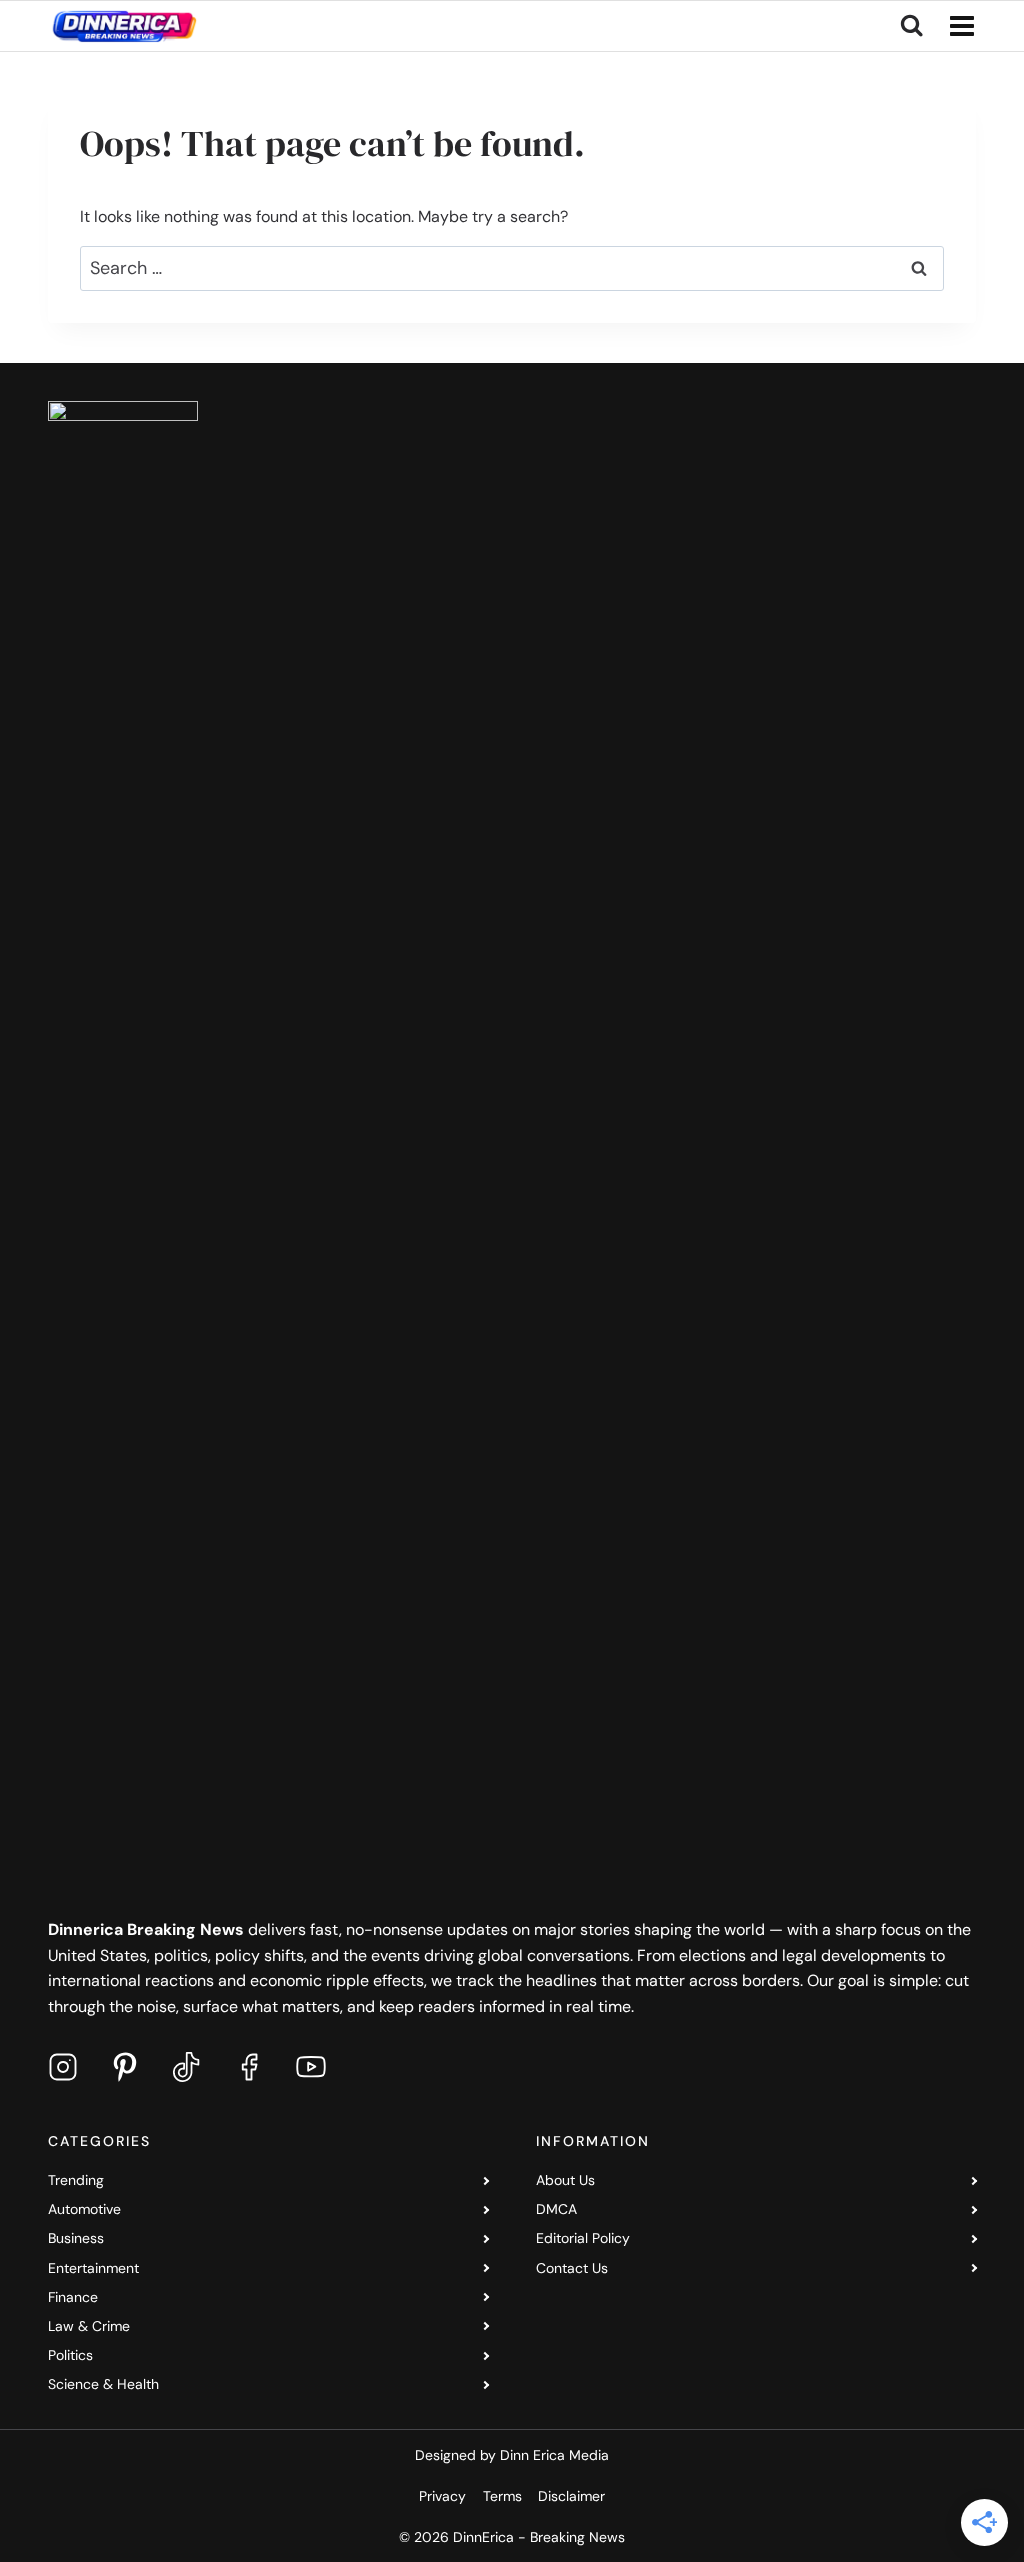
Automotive (84, 2209)
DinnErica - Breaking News (539, 2537)
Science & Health (103, 2384)
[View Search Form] (911, 26)
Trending (76, 2180)
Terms (502, 2496)
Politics (70, 2355)
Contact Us (572, 2268)
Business (76, 2238)
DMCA (556, 2209)
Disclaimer (571, 2496)
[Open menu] (958, 26)
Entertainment (93, 2268)
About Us (565, 2180)
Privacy (442, 2496)
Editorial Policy (583, 2238)
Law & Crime (89, 2326)
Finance (73, 2297)
